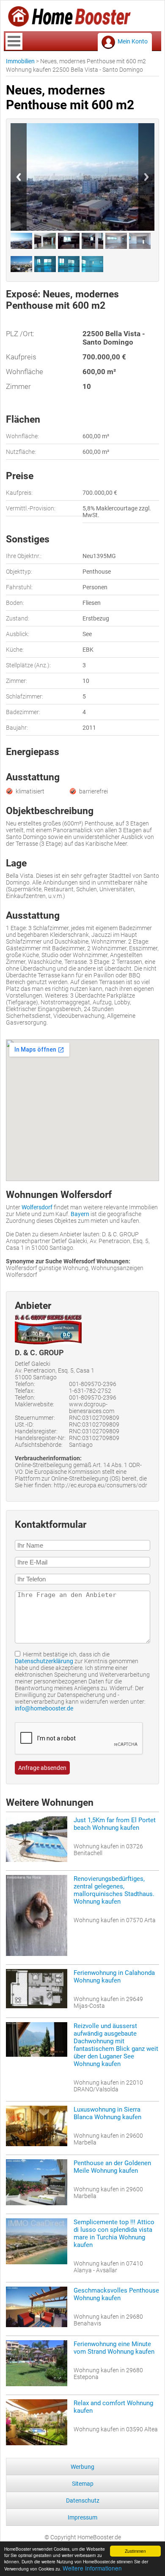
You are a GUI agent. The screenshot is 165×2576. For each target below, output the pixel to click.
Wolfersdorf (37, 1207)
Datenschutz (83, 2500)
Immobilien (20, 61)
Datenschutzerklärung (44, 1661)
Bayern (80, 1214)
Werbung (82, 2467)
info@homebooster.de (44, 1708)
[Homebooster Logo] (69, 24)
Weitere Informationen (92, 2568)
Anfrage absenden (42, 1768)
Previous (19, 177)
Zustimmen (135, 2551)
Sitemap (83, 2484)
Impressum (82, 2517)
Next (146, 177)
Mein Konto (133, 41)
